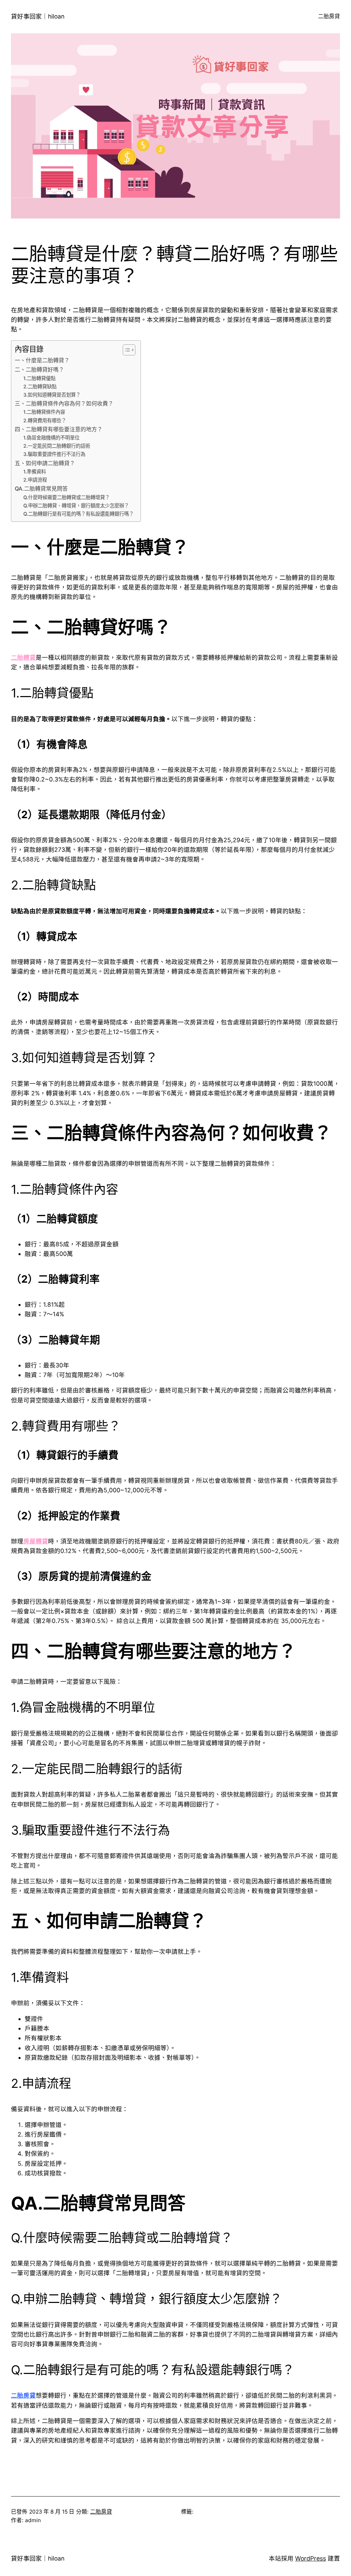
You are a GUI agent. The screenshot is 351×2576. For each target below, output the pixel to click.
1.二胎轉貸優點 (39, 378)
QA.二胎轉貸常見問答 (41, 489)
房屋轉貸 (36, 1541)
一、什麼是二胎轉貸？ (42, 360)
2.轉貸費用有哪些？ (45, 420)
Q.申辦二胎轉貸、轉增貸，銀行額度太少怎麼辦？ (76, 505)
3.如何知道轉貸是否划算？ (52, 395)
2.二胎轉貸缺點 (40, 386)
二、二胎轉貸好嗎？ (39, 370)
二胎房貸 (23, 2395)
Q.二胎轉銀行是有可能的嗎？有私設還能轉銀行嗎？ (78, 514)
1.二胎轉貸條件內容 (44, 412)
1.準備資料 (35, 472)
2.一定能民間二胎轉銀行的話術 (57, 446)
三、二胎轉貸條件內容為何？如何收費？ (64, 404)
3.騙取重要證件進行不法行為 (54, 454)
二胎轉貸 (23, 657)
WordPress (311, 2559)
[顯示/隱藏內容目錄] (126, 350)
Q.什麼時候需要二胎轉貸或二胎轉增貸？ (66, 497)
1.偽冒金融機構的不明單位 (51, 438)
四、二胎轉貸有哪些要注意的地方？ (59, 429)
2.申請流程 (35, 480)
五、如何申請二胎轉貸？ (45, 463)
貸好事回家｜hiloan (38, 16)
